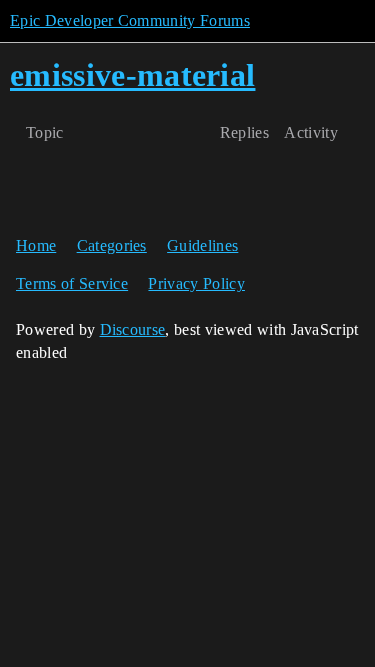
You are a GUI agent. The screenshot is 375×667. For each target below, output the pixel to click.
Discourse (133, 329)
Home (36, 245)
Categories (112, 245)
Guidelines (202, 245)
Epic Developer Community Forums (130, 20)
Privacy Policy (196, 283)
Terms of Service (72, 283)
